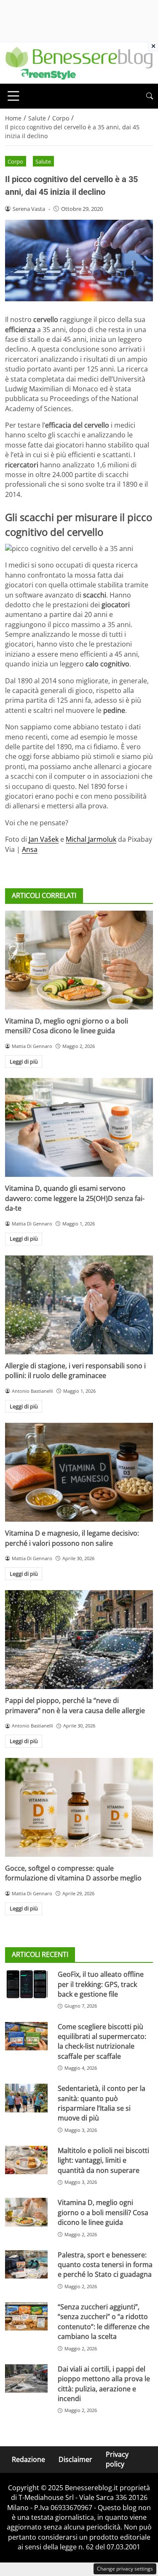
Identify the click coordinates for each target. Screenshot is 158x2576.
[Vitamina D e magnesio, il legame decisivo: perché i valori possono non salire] (79, 1472)
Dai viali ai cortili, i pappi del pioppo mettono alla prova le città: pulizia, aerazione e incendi (104, 2384)
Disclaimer (75, 2459)
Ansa (30, 849)
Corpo (15, 161)
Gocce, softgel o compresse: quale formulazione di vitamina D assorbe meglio (73, 1873)
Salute (43, 161)
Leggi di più (24, 1062)
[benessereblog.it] (79, 62)
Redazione (28, 2459)
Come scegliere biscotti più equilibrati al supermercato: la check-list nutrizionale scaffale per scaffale (102, 2041)
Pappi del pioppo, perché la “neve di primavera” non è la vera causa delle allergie (75, 1705)
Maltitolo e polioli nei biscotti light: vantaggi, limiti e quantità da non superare (103, 2160)
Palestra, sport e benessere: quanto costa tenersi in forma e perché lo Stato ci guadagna (105, 2265)
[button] (150, 96)
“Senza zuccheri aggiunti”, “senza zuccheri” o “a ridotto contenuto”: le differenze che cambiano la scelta (104, 2322)
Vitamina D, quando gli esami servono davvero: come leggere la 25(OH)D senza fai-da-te (75, 1198)
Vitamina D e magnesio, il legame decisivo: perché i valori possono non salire (72, 1538)
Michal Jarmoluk (91, 839)
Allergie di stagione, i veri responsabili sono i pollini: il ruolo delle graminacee (75, 1371)
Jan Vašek (44, 839)
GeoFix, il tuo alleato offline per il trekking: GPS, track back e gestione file (101, 1984)
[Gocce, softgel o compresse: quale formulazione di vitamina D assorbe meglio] (79, 1807)
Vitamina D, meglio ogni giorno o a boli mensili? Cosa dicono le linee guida (67, 1026)
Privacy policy (117, 2459)
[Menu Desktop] (13, 96)
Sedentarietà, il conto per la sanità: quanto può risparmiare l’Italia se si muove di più (102, 2103)
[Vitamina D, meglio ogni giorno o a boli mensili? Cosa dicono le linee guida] (79, 960)
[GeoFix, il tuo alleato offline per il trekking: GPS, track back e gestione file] (26, 1984)
